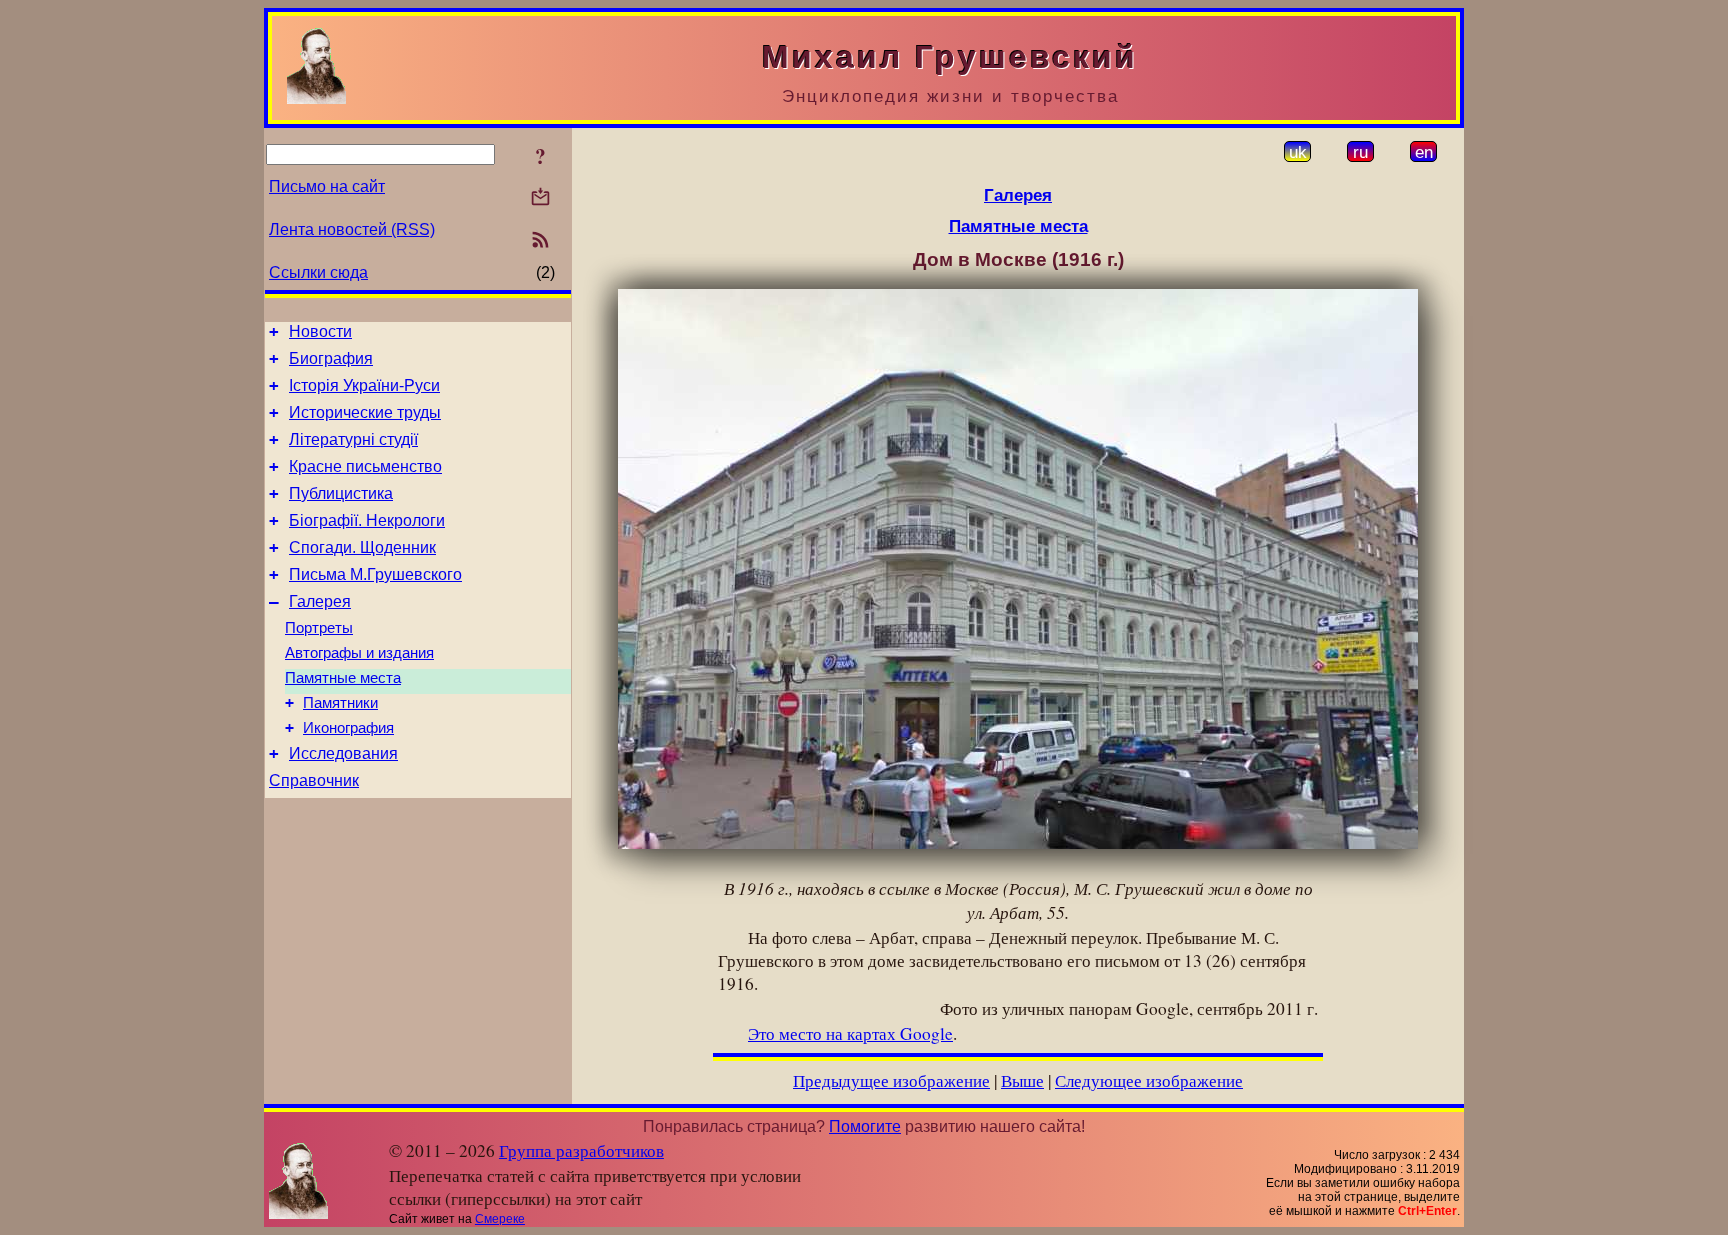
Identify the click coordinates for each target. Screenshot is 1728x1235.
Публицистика (341, 493)
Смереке (500, 1219)
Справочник (314, 780)
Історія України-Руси (364, 385)
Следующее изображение (1149, 1080)
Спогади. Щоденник (362, 547)
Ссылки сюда (318, 272)
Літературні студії (353, 439)
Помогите (865, 1126)
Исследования (343, 753)
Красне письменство (365, 466)
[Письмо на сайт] (540, 198)
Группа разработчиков (581, 1150)
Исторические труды (365, 412)
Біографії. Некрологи (367, 520)
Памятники (340, 703)
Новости (320, 331)
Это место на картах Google (850, 1033)
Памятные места (343, 678)
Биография (331, 358)
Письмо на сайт (327, 186)
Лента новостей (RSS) (352, 229)
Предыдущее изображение (891, 1080)
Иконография (348, 728)
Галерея (320, 601)
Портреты (319, 628)
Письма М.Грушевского (375, 574)
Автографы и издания (359, 653)
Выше (1022, 1080)
